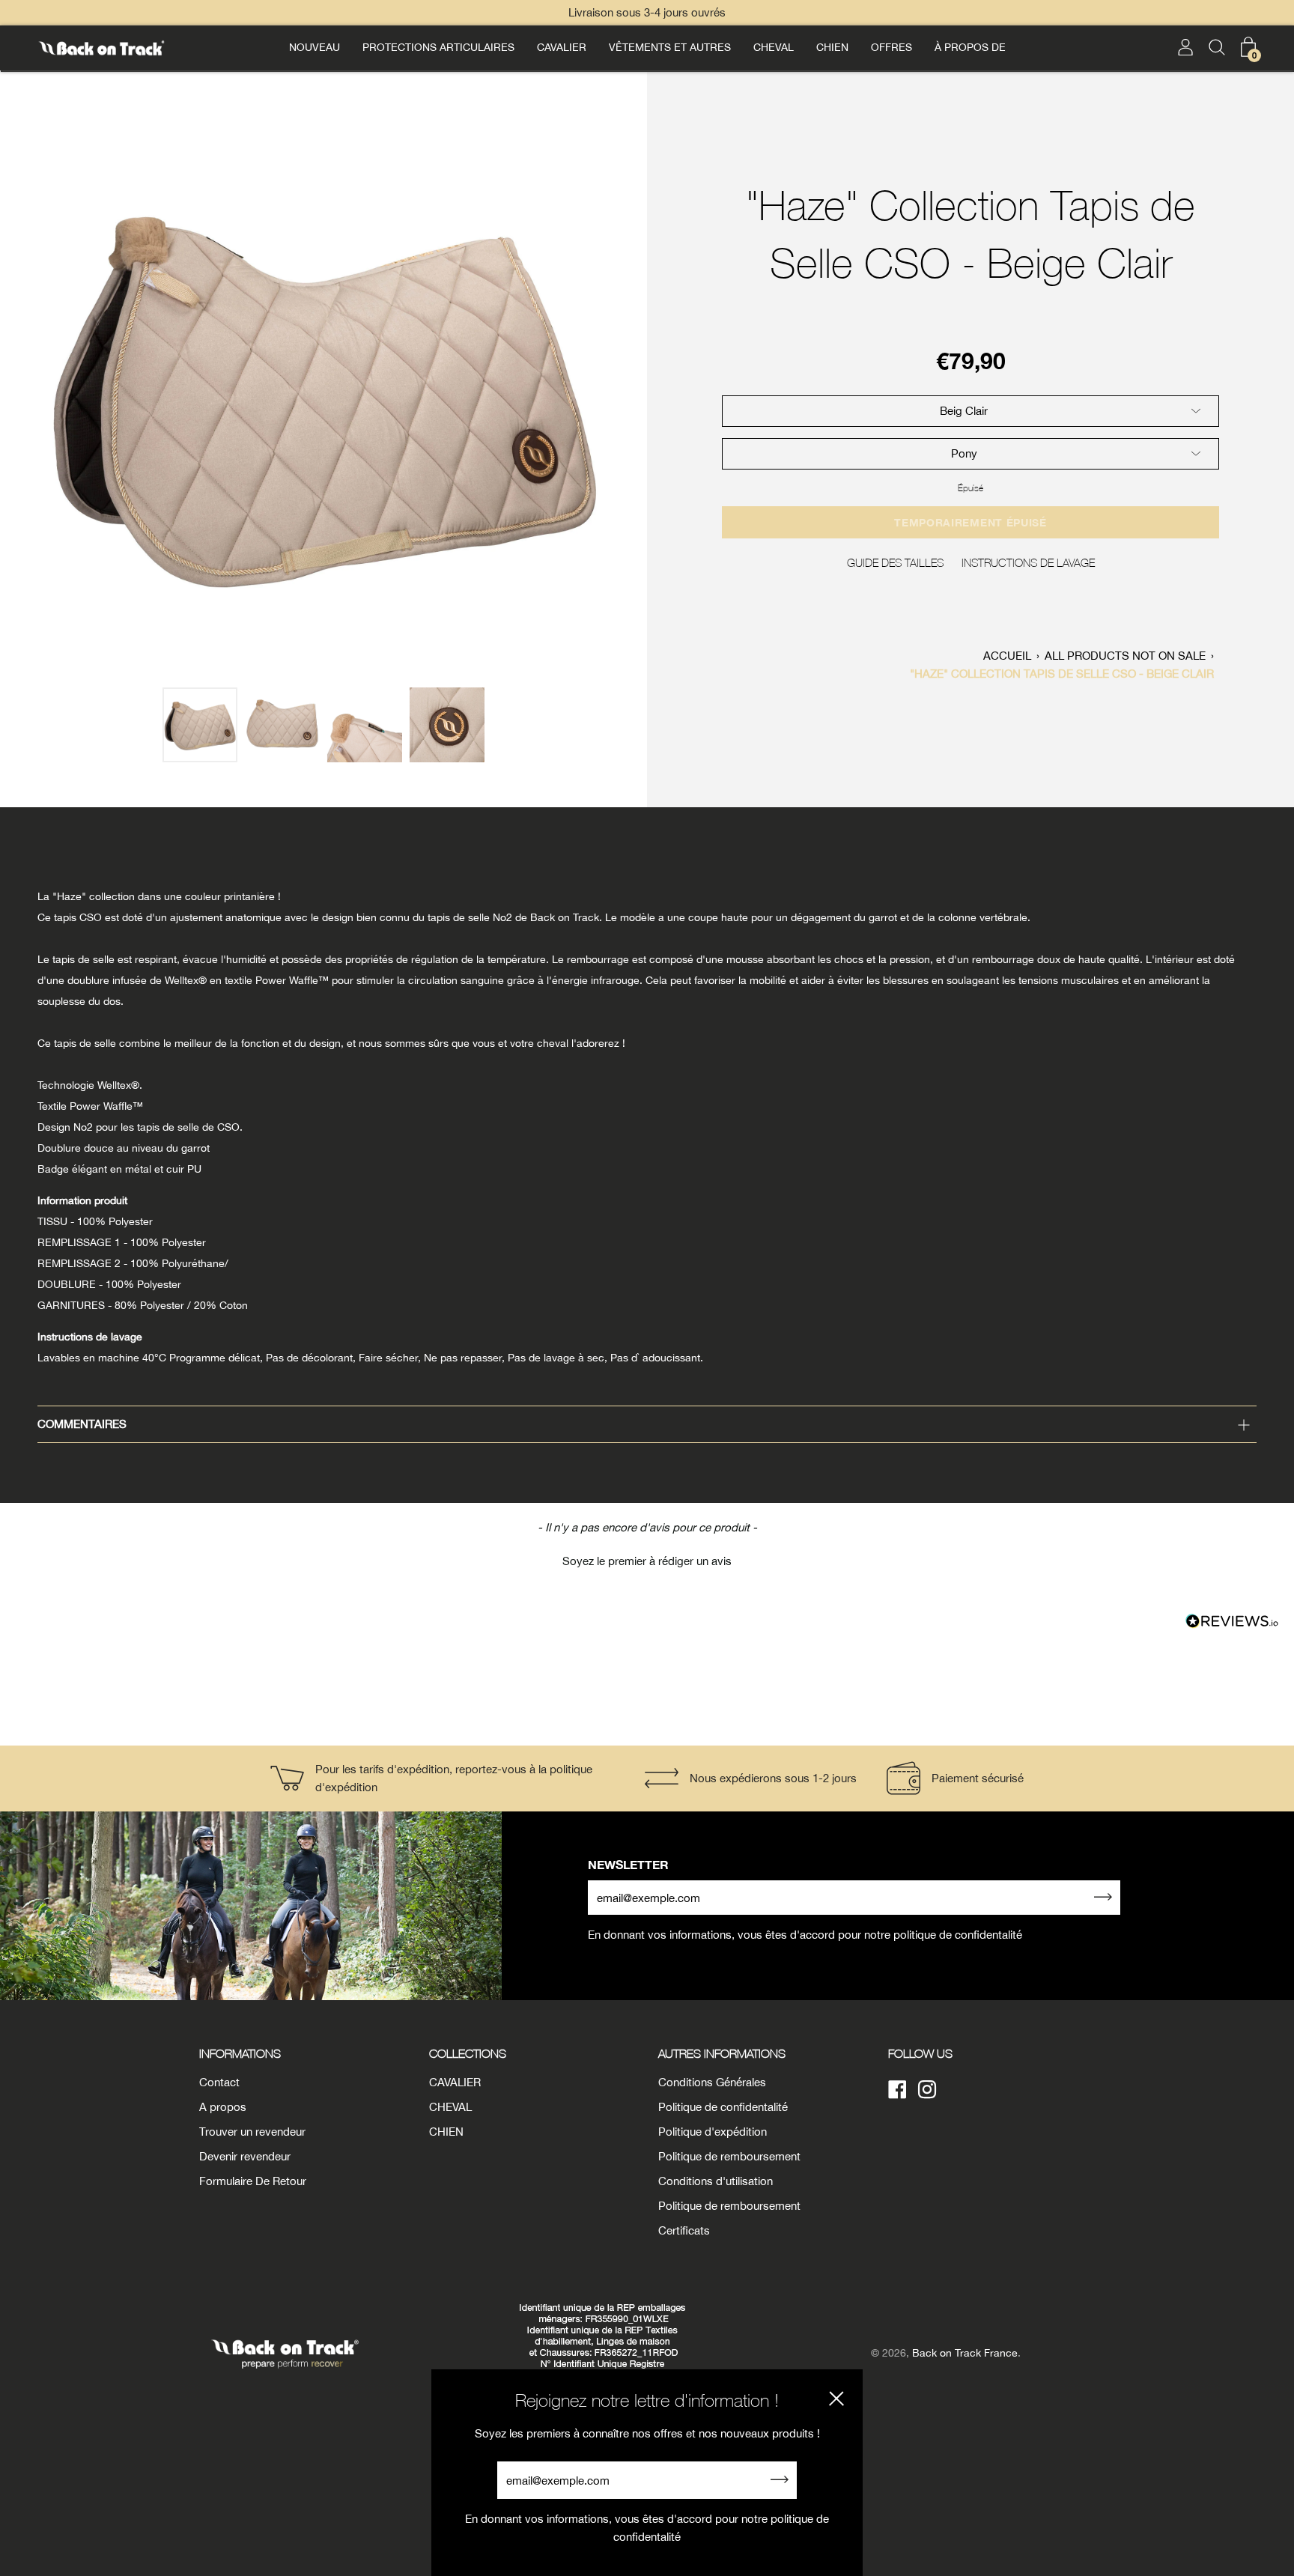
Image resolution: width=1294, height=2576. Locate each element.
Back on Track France (965, 2353)
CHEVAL (774, 47)
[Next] (628, 394)
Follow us (920, 2053)
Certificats (684, 2230)
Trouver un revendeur (252, 2132)
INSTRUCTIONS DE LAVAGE (1028, 562)
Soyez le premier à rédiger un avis (647, 1561)
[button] (647, 1559)
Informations (240, 2053)
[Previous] (19, 394)
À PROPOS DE (970, 47)
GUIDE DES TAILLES (895, 562)
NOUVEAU (315, 47)
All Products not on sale (1125, 656)
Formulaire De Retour (253, 2181)
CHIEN (832, 47)
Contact (219, 2082)
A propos (223, 2107)
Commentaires (82, 1424)
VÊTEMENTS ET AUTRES (670, 47)
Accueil (1007, 656)
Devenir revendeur (245, 2156)
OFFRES (891, 47)
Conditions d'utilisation (716, 2181)
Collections (468, 2053)
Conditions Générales (712, 2082)
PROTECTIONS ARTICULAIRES (438, 47)
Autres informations (722, 2053)
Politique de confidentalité (723, 2107)
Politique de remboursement (729, 2156)
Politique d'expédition (713, 2132)
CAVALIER (562, 47)
